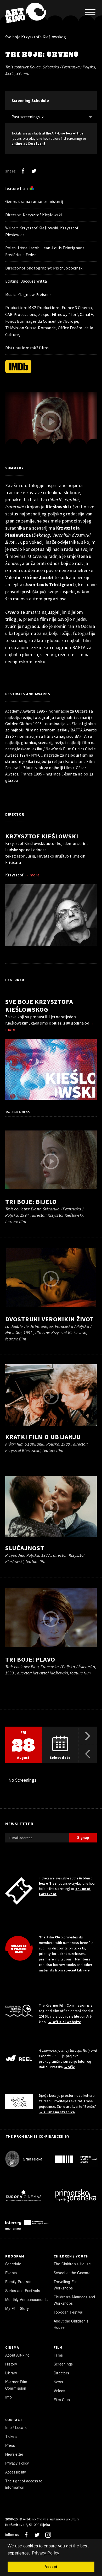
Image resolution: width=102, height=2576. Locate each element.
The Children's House (72, 2264)
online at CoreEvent (29, 144)
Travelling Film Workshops (66, 2285)
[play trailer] (51, 422)
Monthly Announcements (26, 2299)
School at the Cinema (72, 2273)
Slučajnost (25, 1548)
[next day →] (88, 1736)
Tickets (11, 2436)
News (58, 2382)
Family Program (19, 2282)
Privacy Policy (17, 2463)
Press (10, 2445)
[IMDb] (18, 367)
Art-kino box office (68, 133)
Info (8, 2397)
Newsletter (14, 2454)
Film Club (62, 2400)
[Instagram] (48, 2535)
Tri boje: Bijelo (31, 1202)
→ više (69, 2067)
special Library (77, 1970)
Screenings (63, 2364)
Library (11, 2373)
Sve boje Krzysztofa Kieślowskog (36, 37)
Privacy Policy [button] (46, 2553)
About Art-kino (17, 2355)
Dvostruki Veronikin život (50, 1319)
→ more (32, 875)
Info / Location (18, 2427)
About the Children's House (71, 2324)
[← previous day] (88, 1754)
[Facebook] (23, 171)
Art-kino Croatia (36, 2519)
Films (58, 2355)
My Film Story (17, 2308)
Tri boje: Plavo (30, 1659)
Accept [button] (51, 2567)
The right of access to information (24, 2484)
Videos (59, 2391)
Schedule (13, 2264)
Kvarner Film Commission (16, 2385)
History (11, 2364)
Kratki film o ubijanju (43, 1437)
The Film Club (51, 1937)
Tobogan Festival (68, 2312)
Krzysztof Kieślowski (42, 836)
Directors (61, 2373)
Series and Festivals (23, 2291)
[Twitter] (34, 171)
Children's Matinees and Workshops (74, 2300)
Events (11, 2273)
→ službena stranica (57, 2112)
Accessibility (16, 2472)
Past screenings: (27, 117)
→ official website (65, 2022)
